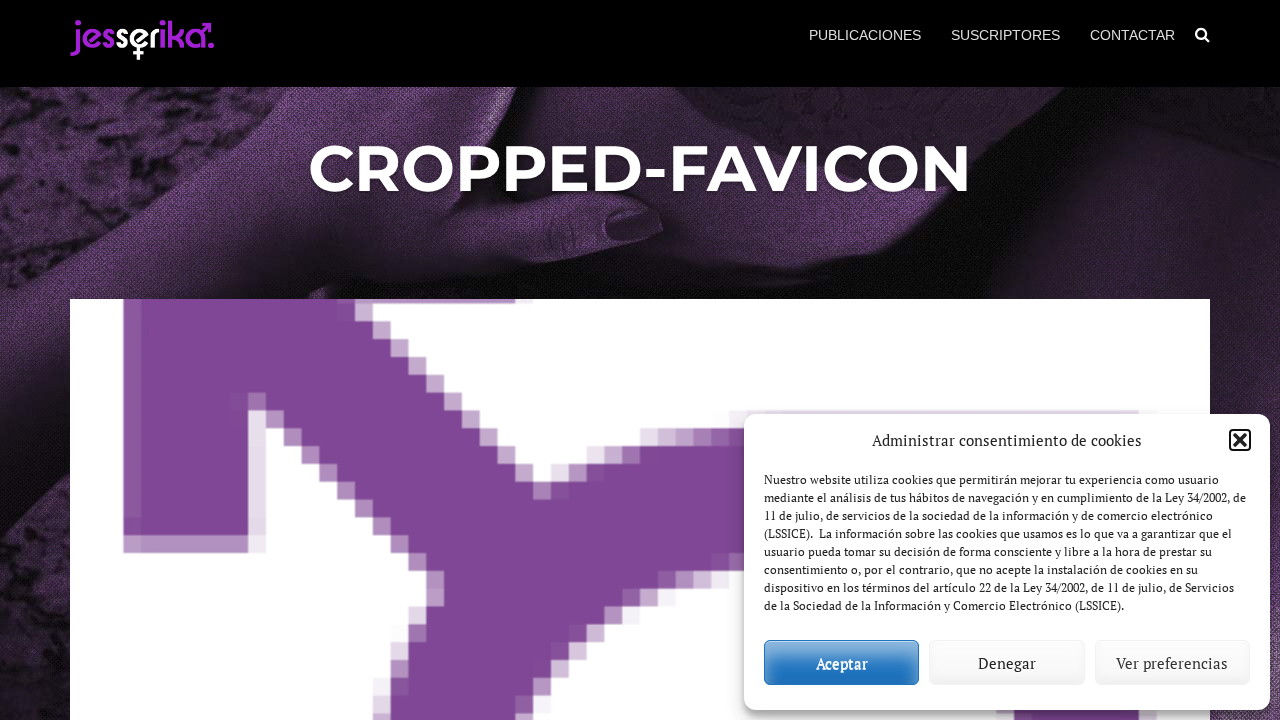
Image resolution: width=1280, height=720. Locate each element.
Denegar (1007, 663)
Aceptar (842, 663)
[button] (1240, 440)
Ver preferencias (1172, 663)
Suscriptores (1005, 35)
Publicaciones (865, 35)
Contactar (1132, 35)
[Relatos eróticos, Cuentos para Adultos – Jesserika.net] (142, 51)
